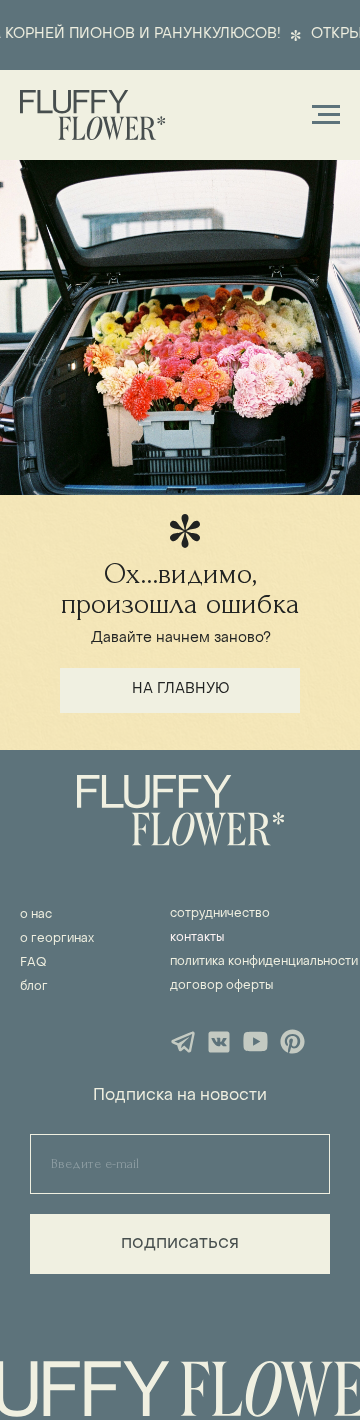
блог (34, 987)
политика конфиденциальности (264, 962)
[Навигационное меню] (326, 115)
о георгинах (57, 939)
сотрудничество (220, 914)
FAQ (33, 963)
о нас (36, 915)
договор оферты (221, 986)
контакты (197, 938)
